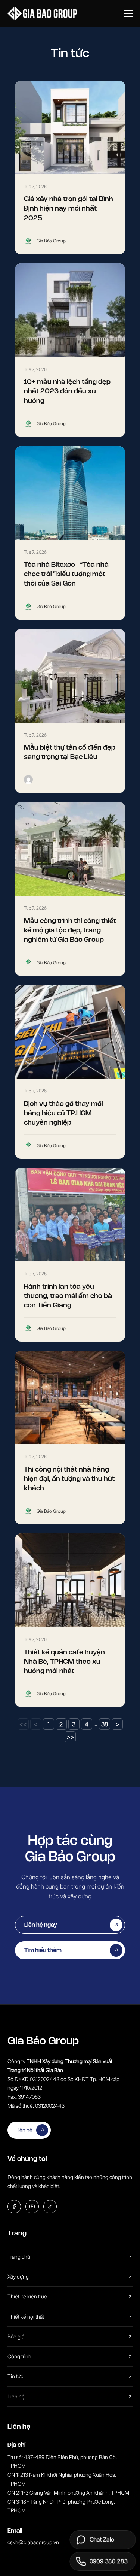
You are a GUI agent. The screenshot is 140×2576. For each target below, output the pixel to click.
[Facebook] (14, 2207)
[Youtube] (32, 2207)
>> (70, 1737)
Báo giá (16, 2336)
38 (105, 1724)
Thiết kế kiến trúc (27, 2296)
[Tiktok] (50, 2207)
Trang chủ (19, 2257)
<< (23, 1724)
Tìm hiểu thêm (43, 1950)
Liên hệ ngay (41, 1925)
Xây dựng (18, 2276)
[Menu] (128, 13)
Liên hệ (24, 2130)
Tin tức (15, 2376)
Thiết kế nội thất (26, 2317)
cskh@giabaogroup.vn (33, 2542)
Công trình (19, 2356)
